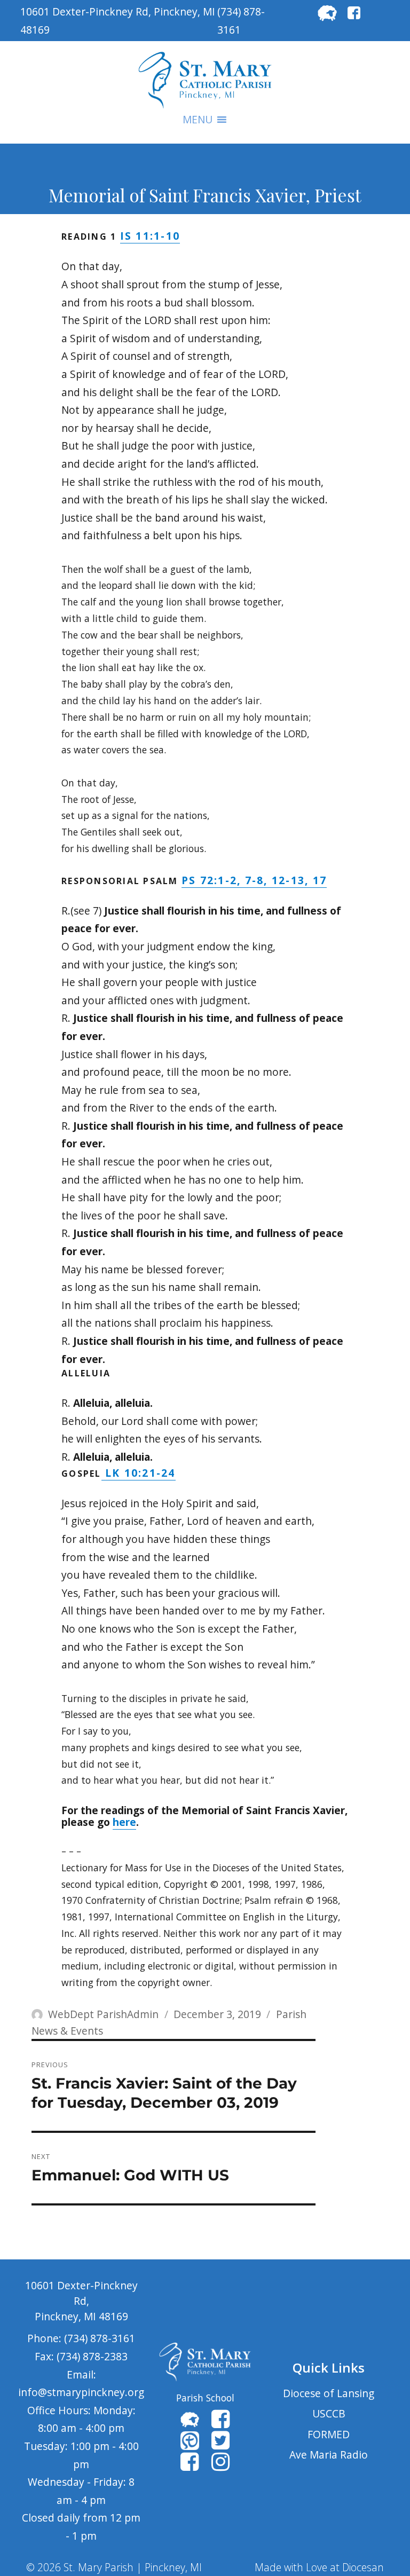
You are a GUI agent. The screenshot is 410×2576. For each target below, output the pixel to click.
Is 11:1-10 (150, 236)
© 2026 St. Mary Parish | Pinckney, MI (114, 2567)
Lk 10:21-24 (139, 1473)
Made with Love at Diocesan (319, 2567)
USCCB (329, 2413)
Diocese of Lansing (329, 2393)
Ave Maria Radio (329, 2455)
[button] (198, 120)
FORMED (329, 2434)
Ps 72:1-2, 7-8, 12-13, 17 (254, 880)
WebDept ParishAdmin (103, 2014)
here (124, 1822)
